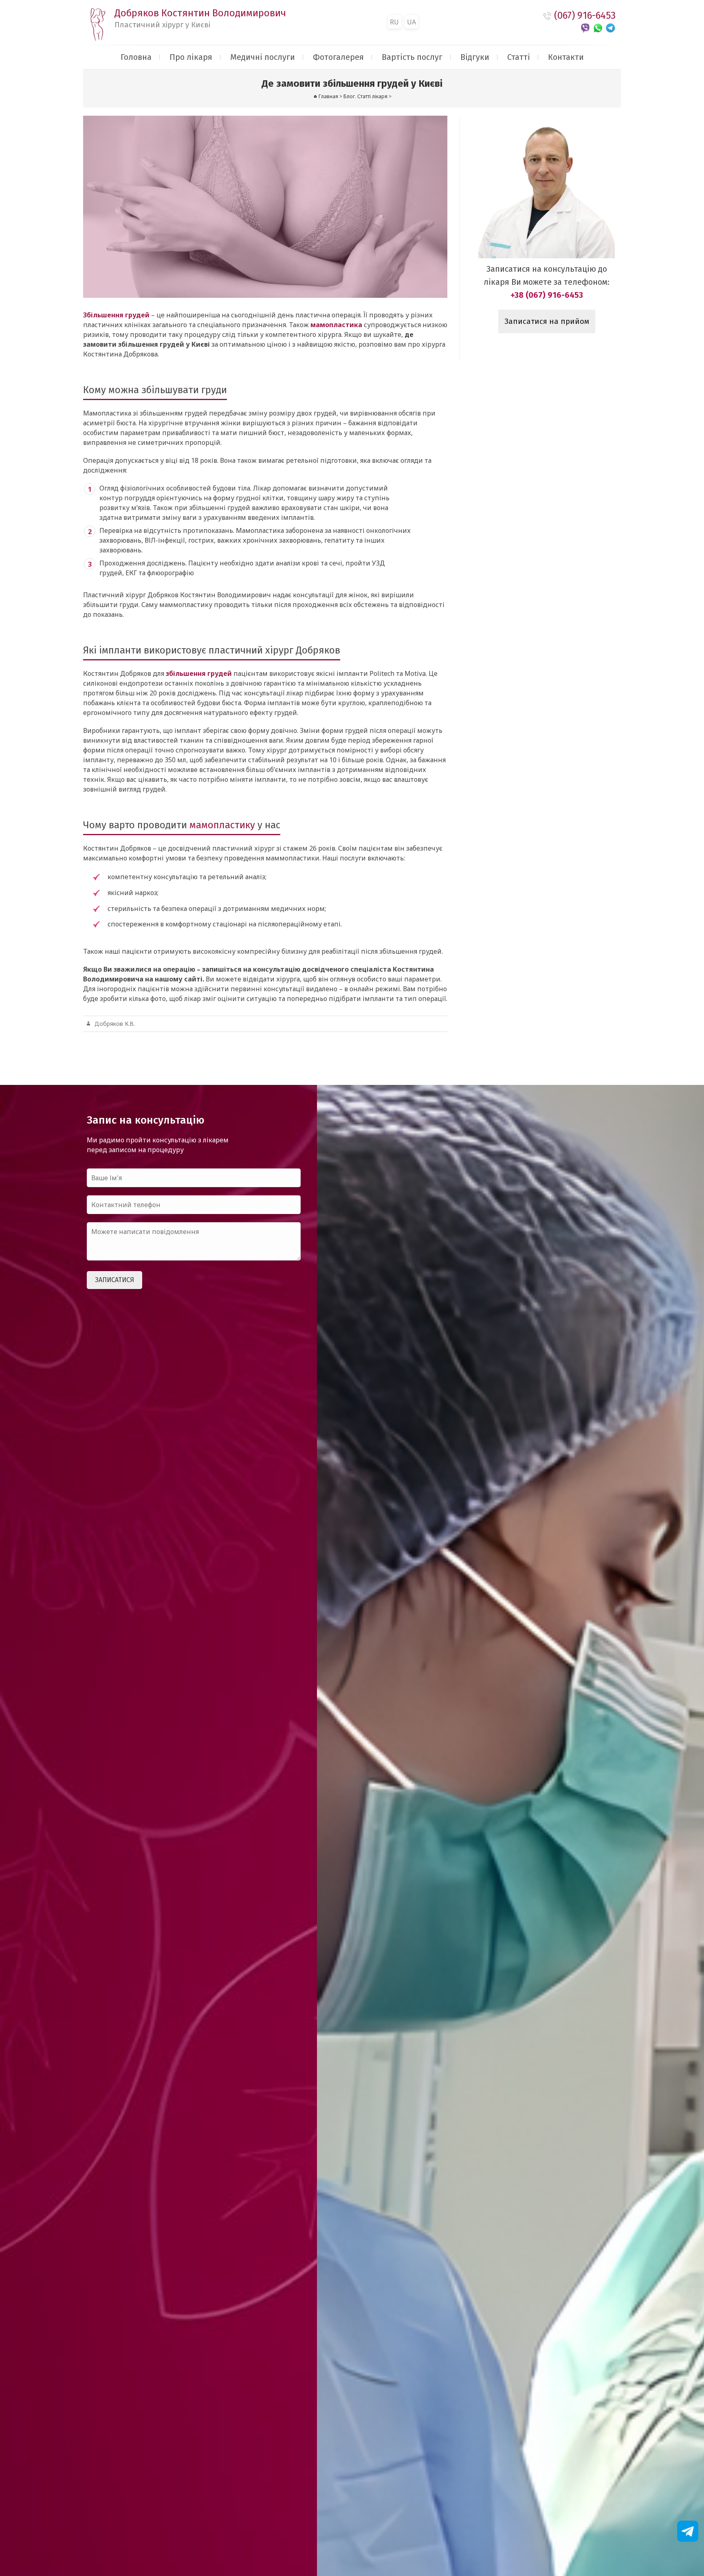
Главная (328, 96)
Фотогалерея (338, 57)
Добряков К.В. (115, 1024)
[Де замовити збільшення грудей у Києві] (265, 207)
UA (411, 22)
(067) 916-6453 (585, 15)
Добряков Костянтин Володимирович (200, 18)
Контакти (566, 57)
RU (394, 22)
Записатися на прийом (547, 321)
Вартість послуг (412, 57)
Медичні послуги (263, 57)
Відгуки (475, 57)
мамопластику (222, 825)
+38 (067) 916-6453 (547, 295)
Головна (136, 57)
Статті (519, 57)
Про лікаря (191, 57)
